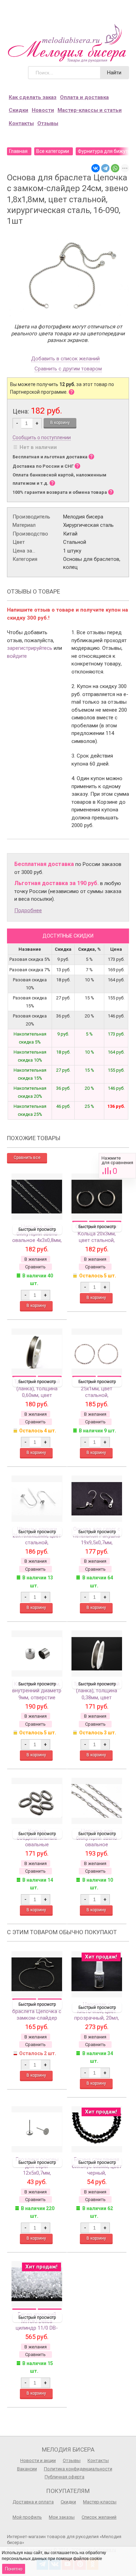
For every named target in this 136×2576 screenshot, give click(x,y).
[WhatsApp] (115, 168)
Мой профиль (27, 2517)
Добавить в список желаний (65, 359)
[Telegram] (105, 168)
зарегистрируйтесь (30, 648)
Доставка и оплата (33, 2502)
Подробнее (28, 910)
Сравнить (117, 1166)
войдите (17, 656)
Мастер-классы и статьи (90, 110)
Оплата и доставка (84, 97)
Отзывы (48, 123)
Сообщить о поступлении (42, 437)
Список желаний (99, 2517)
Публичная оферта (65, 2477)
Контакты (21, 123)
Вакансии (27, 2469)
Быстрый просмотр (37, 1229)
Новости (43, 110)
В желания (36, 1259)
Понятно (14, 2569)
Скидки (18, 110)
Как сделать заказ (33, 97)
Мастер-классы (100, 2502)
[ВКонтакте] (96, 168)
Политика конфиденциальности (78, 2469)
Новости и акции (38, 2460)
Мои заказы (62, 2517)
